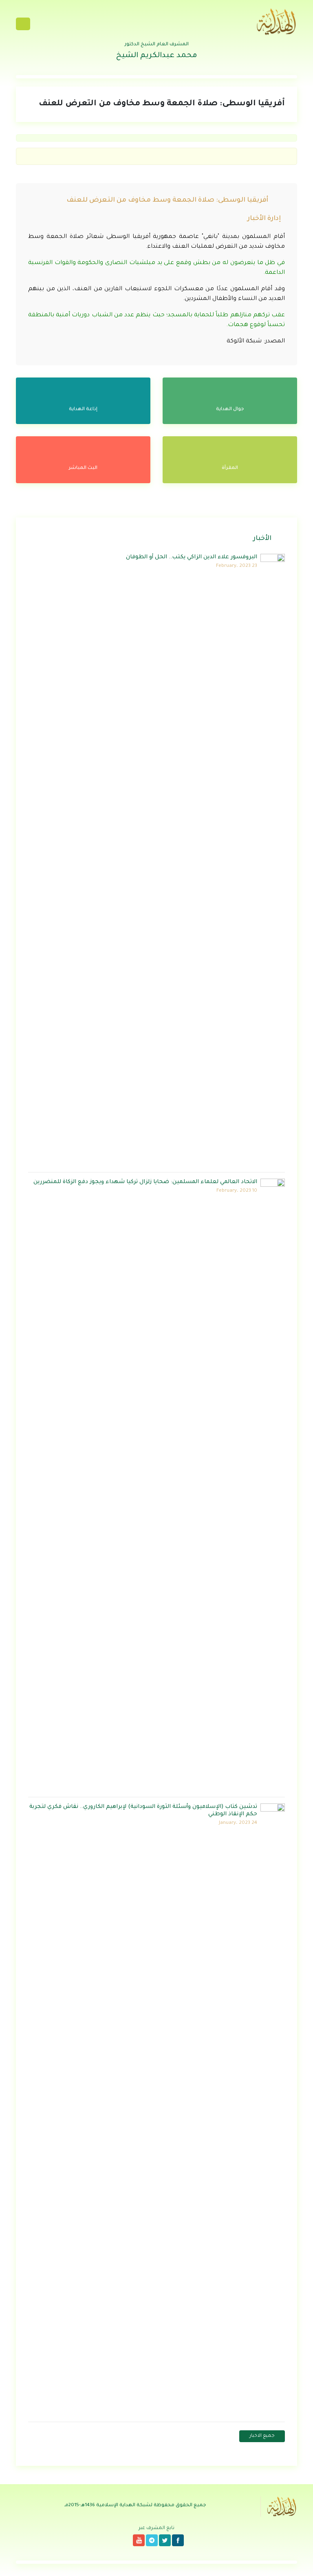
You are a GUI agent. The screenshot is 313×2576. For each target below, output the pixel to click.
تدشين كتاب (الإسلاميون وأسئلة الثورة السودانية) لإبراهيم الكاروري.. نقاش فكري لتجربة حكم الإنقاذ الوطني (143, 1811)
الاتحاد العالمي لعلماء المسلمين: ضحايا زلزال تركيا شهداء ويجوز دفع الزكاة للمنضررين (145, 1182)
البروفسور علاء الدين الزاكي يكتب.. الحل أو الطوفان (192, 557)
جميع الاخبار (262, 2436)
